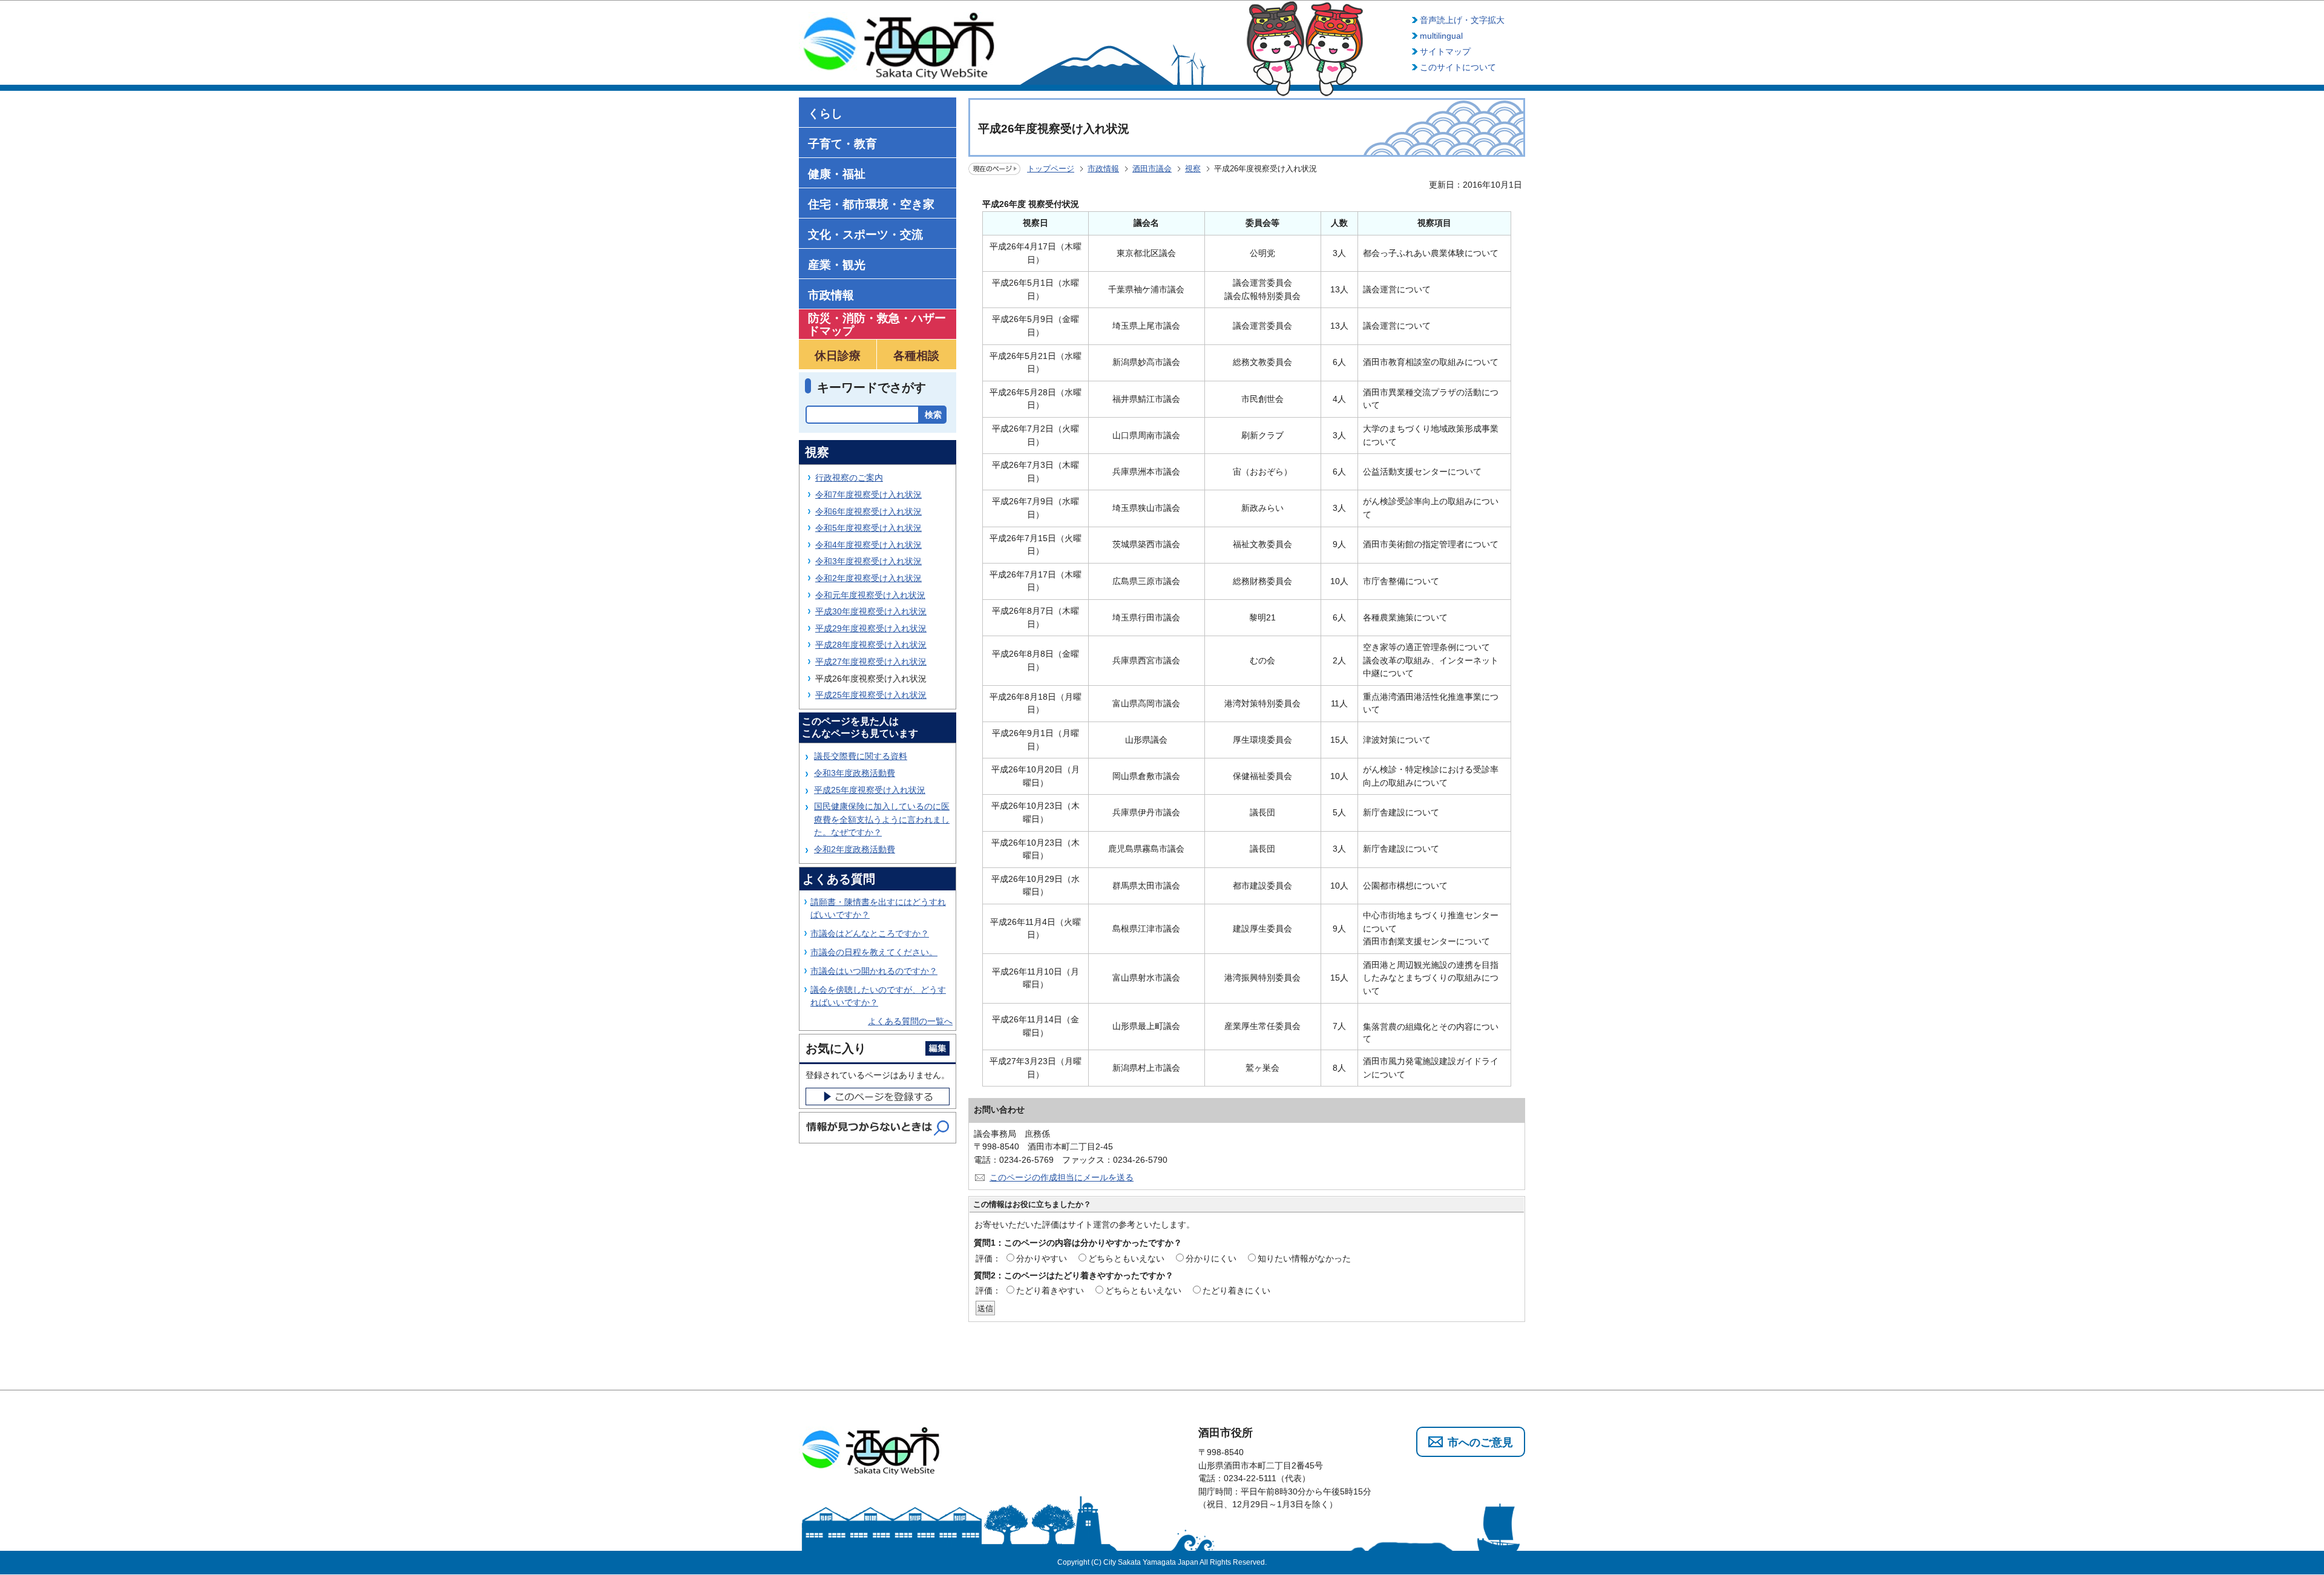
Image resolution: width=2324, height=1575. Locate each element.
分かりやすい (1042, 1258)
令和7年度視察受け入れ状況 (868, 495)
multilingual (1441, 36)
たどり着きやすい (1050, 1291)
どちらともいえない (1126, 1258)
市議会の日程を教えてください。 (874, 952)
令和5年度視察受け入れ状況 (868, 528)
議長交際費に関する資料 (861, 756)
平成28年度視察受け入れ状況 (871, 645)
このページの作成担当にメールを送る (1062, 1177)
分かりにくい (1211, 1258)
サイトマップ (1445, 51)
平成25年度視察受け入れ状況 (871, 695)
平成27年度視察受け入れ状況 (871, 662)
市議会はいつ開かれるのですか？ (874, 971)
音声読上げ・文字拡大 (1462, 20)
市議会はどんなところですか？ (870, 933)
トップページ (1051, 169)
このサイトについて (1458, 67)
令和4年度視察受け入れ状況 (868, 545)
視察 (1193, 169)
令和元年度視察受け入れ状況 (870, 595)
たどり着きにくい (1236, 1291)
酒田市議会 (1152, 169)
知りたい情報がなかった (1304, 1258)
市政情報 (1103, 169)
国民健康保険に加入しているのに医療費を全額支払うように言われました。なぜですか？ (882, 819)
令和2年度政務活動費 (855, 849)
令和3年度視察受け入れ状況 (868, 561)
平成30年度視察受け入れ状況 (871, 611)
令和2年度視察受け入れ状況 (868, 578)
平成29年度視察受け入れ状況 (871, 628)
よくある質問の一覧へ (910, 1021)
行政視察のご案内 (849, 478)
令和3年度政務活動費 (855, 773)
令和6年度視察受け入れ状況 (868, 511)
